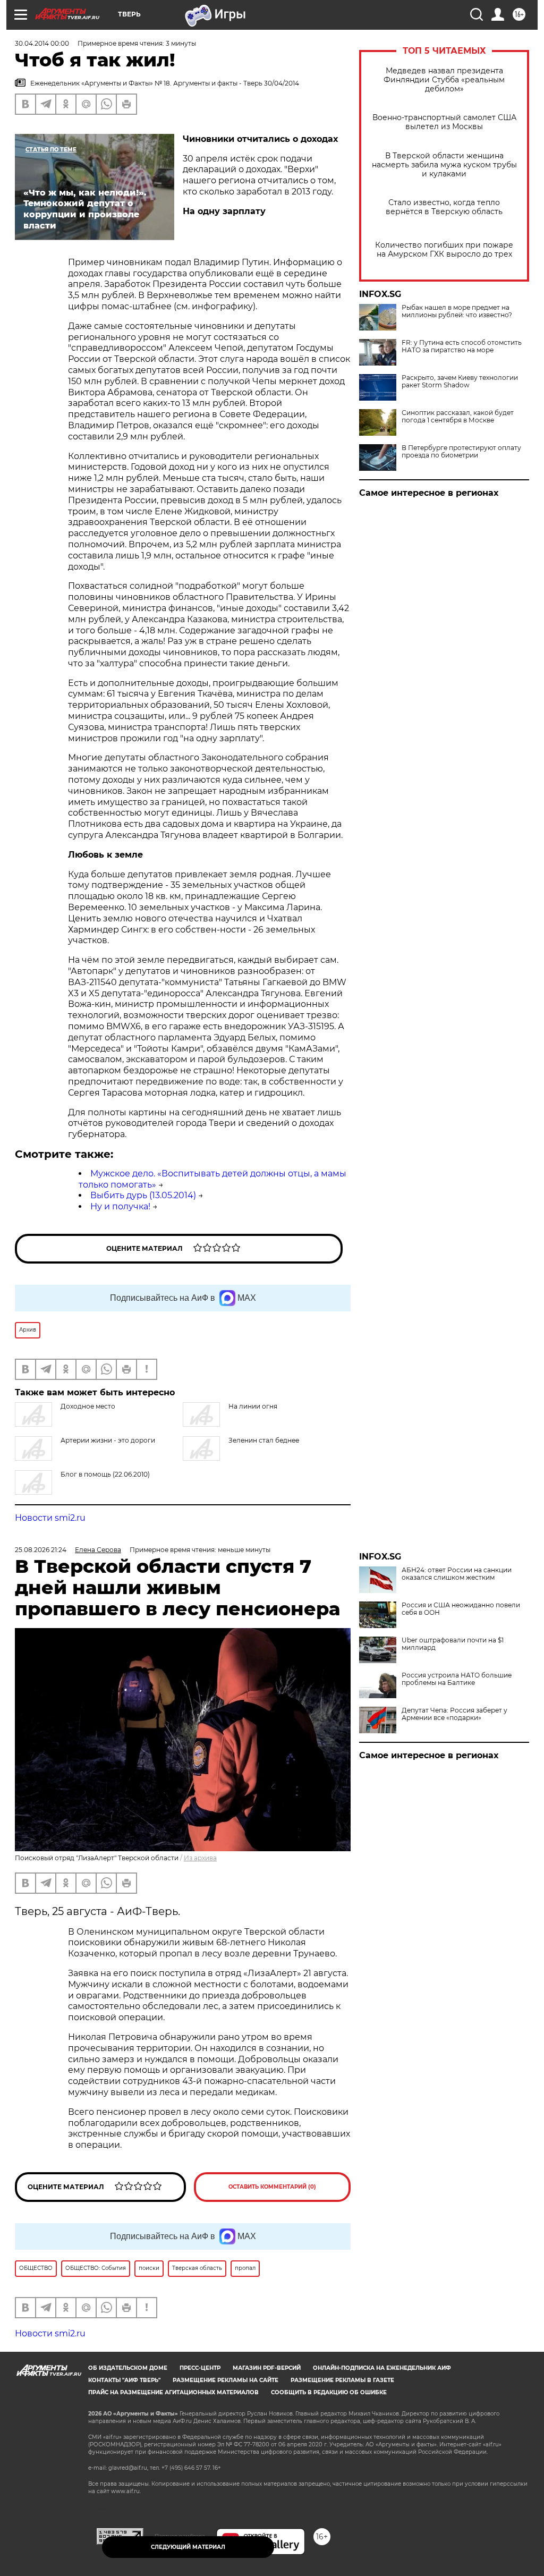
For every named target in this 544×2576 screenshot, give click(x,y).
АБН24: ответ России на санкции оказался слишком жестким (457, 1574)
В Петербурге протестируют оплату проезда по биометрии (461, 452)
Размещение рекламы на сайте (226, 2380)
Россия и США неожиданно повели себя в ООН (461, 1609)
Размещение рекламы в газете (342, 2380)
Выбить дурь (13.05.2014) (143, 1195)
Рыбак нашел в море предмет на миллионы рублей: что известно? (457, 311)
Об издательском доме (128, 2368)
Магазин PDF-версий (267, 2368)
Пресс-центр (200, 2368)
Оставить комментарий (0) (272, 2187)
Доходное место (88, 1406)
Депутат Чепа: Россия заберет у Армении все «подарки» (454, 1714)
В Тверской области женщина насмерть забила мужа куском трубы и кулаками (444, 165)
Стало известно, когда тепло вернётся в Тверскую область (444, 207)
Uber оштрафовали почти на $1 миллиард (453, 1644)
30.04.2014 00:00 (42, 43)
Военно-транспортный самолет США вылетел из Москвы (444, 122)
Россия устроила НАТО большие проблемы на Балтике (457, 1679)
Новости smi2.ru (50, 1518)
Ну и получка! (120, 1206)
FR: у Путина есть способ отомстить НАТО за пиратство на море (462, 346)
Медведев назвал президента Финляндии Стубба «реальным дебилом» (444, 80)
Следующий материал (188, 2547)
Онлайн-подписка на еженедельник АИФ (382, 2368)
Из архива (200, 1858)
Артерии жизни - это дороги (108, 1440)
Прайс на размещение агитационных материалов (173, 2392)
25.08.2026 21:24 (41, 1550)
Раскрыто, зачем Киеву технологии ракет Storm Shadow (460, 382)
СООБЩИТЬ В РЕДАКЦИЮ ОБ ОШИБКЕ (329, 2392)
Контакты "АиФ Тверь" (124, 2380)
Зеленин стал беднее (264, 1440)
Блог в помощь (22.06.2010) (105, 1474)
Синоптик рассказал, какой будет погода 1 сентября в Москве (458, 417)
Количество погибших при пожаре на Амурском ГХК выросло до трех (444, 250)
